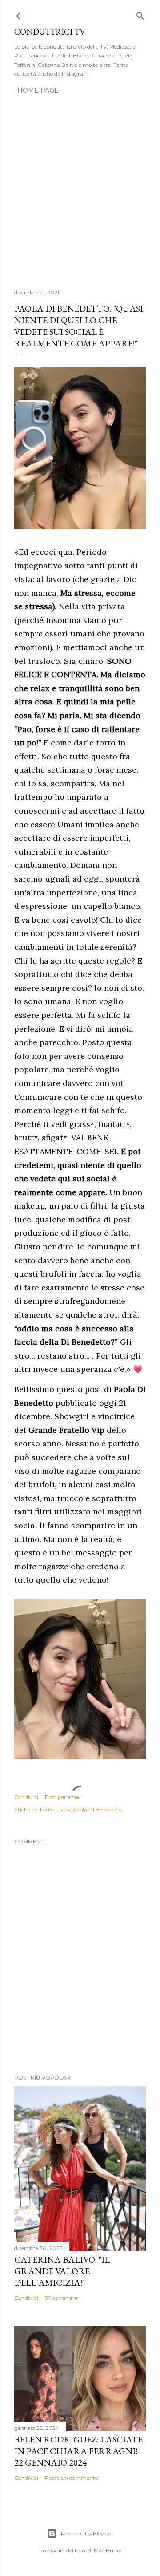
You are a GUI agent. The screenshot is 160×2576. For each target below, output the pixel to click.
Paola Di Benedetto (97, 1809)
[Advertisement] (80, 187)
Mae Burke (108, 2550)
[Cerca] (140, 14)
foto (65, 1809)
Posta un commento (72, 2478)
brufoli (48, 1809)
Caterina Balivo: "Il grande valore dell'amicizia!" (62, 2271)
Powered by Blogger (87, 2533)
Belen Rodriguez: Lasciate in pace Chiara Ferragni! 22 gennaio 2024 (78, 2451)
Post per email (63, 1797)
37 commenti (62, 2298)
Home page (38, 90)
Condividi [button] (26, 1797)
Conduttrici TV (50, 32)
